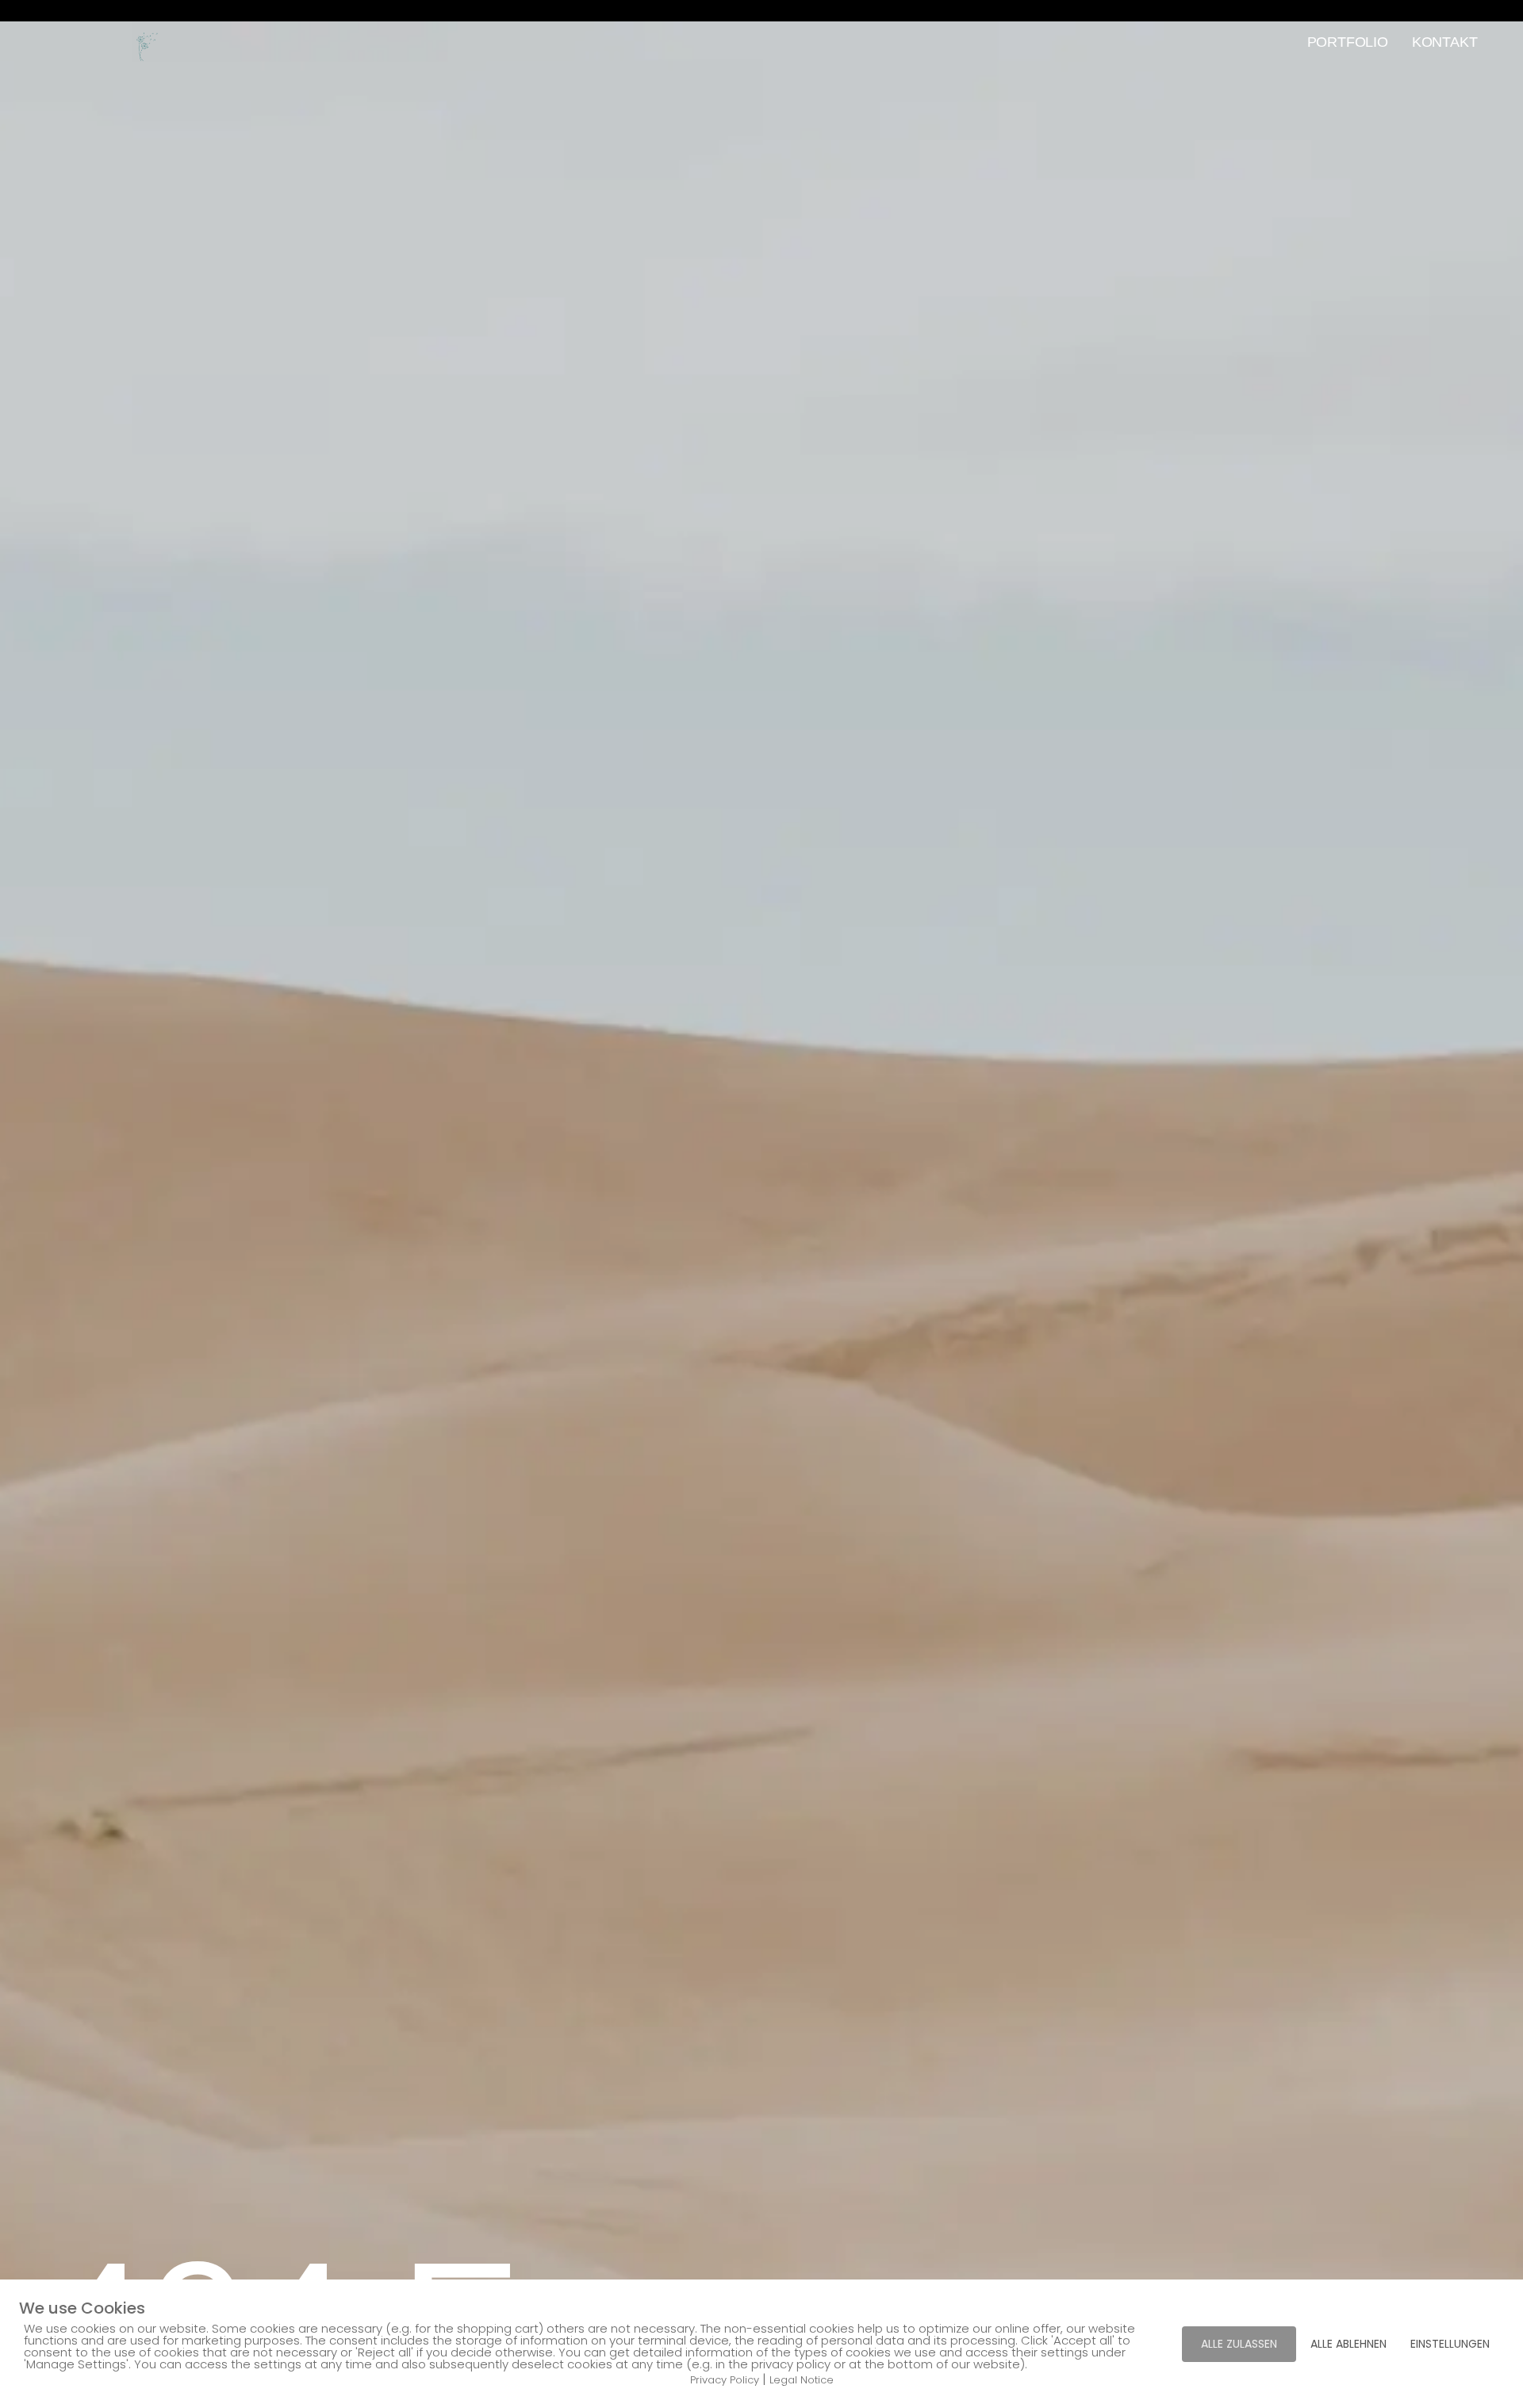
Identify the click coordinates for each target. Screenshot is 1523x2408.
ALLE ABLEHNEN (1348, 2344)
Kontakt (1445, 42)
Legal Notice (802, 2380)
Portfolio (1348, 42)
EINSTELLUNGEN (1450, 2344)
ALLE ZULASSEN (1239, 2344)
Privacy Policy (725, 2380)
